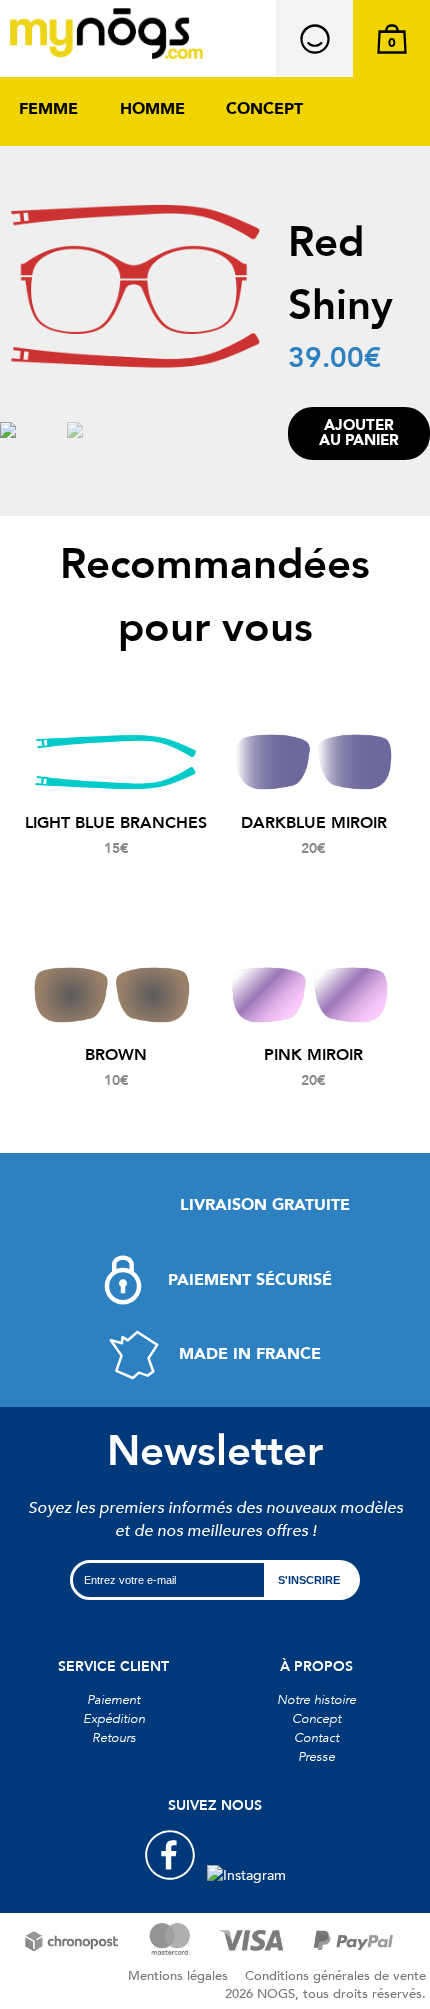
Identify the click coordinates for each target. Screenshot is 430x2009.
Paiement (113, 1700)
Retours (114, 1738)
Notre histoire (316, 1700)
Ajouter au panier (359, 433)
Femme (48, 109)
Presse (316, 1757)
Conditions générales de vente (335, 1976)
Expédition (114, 1719)
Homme (152, 109)
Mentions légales (178, 1976)
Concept (264, 109)
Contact (316, 1738)
